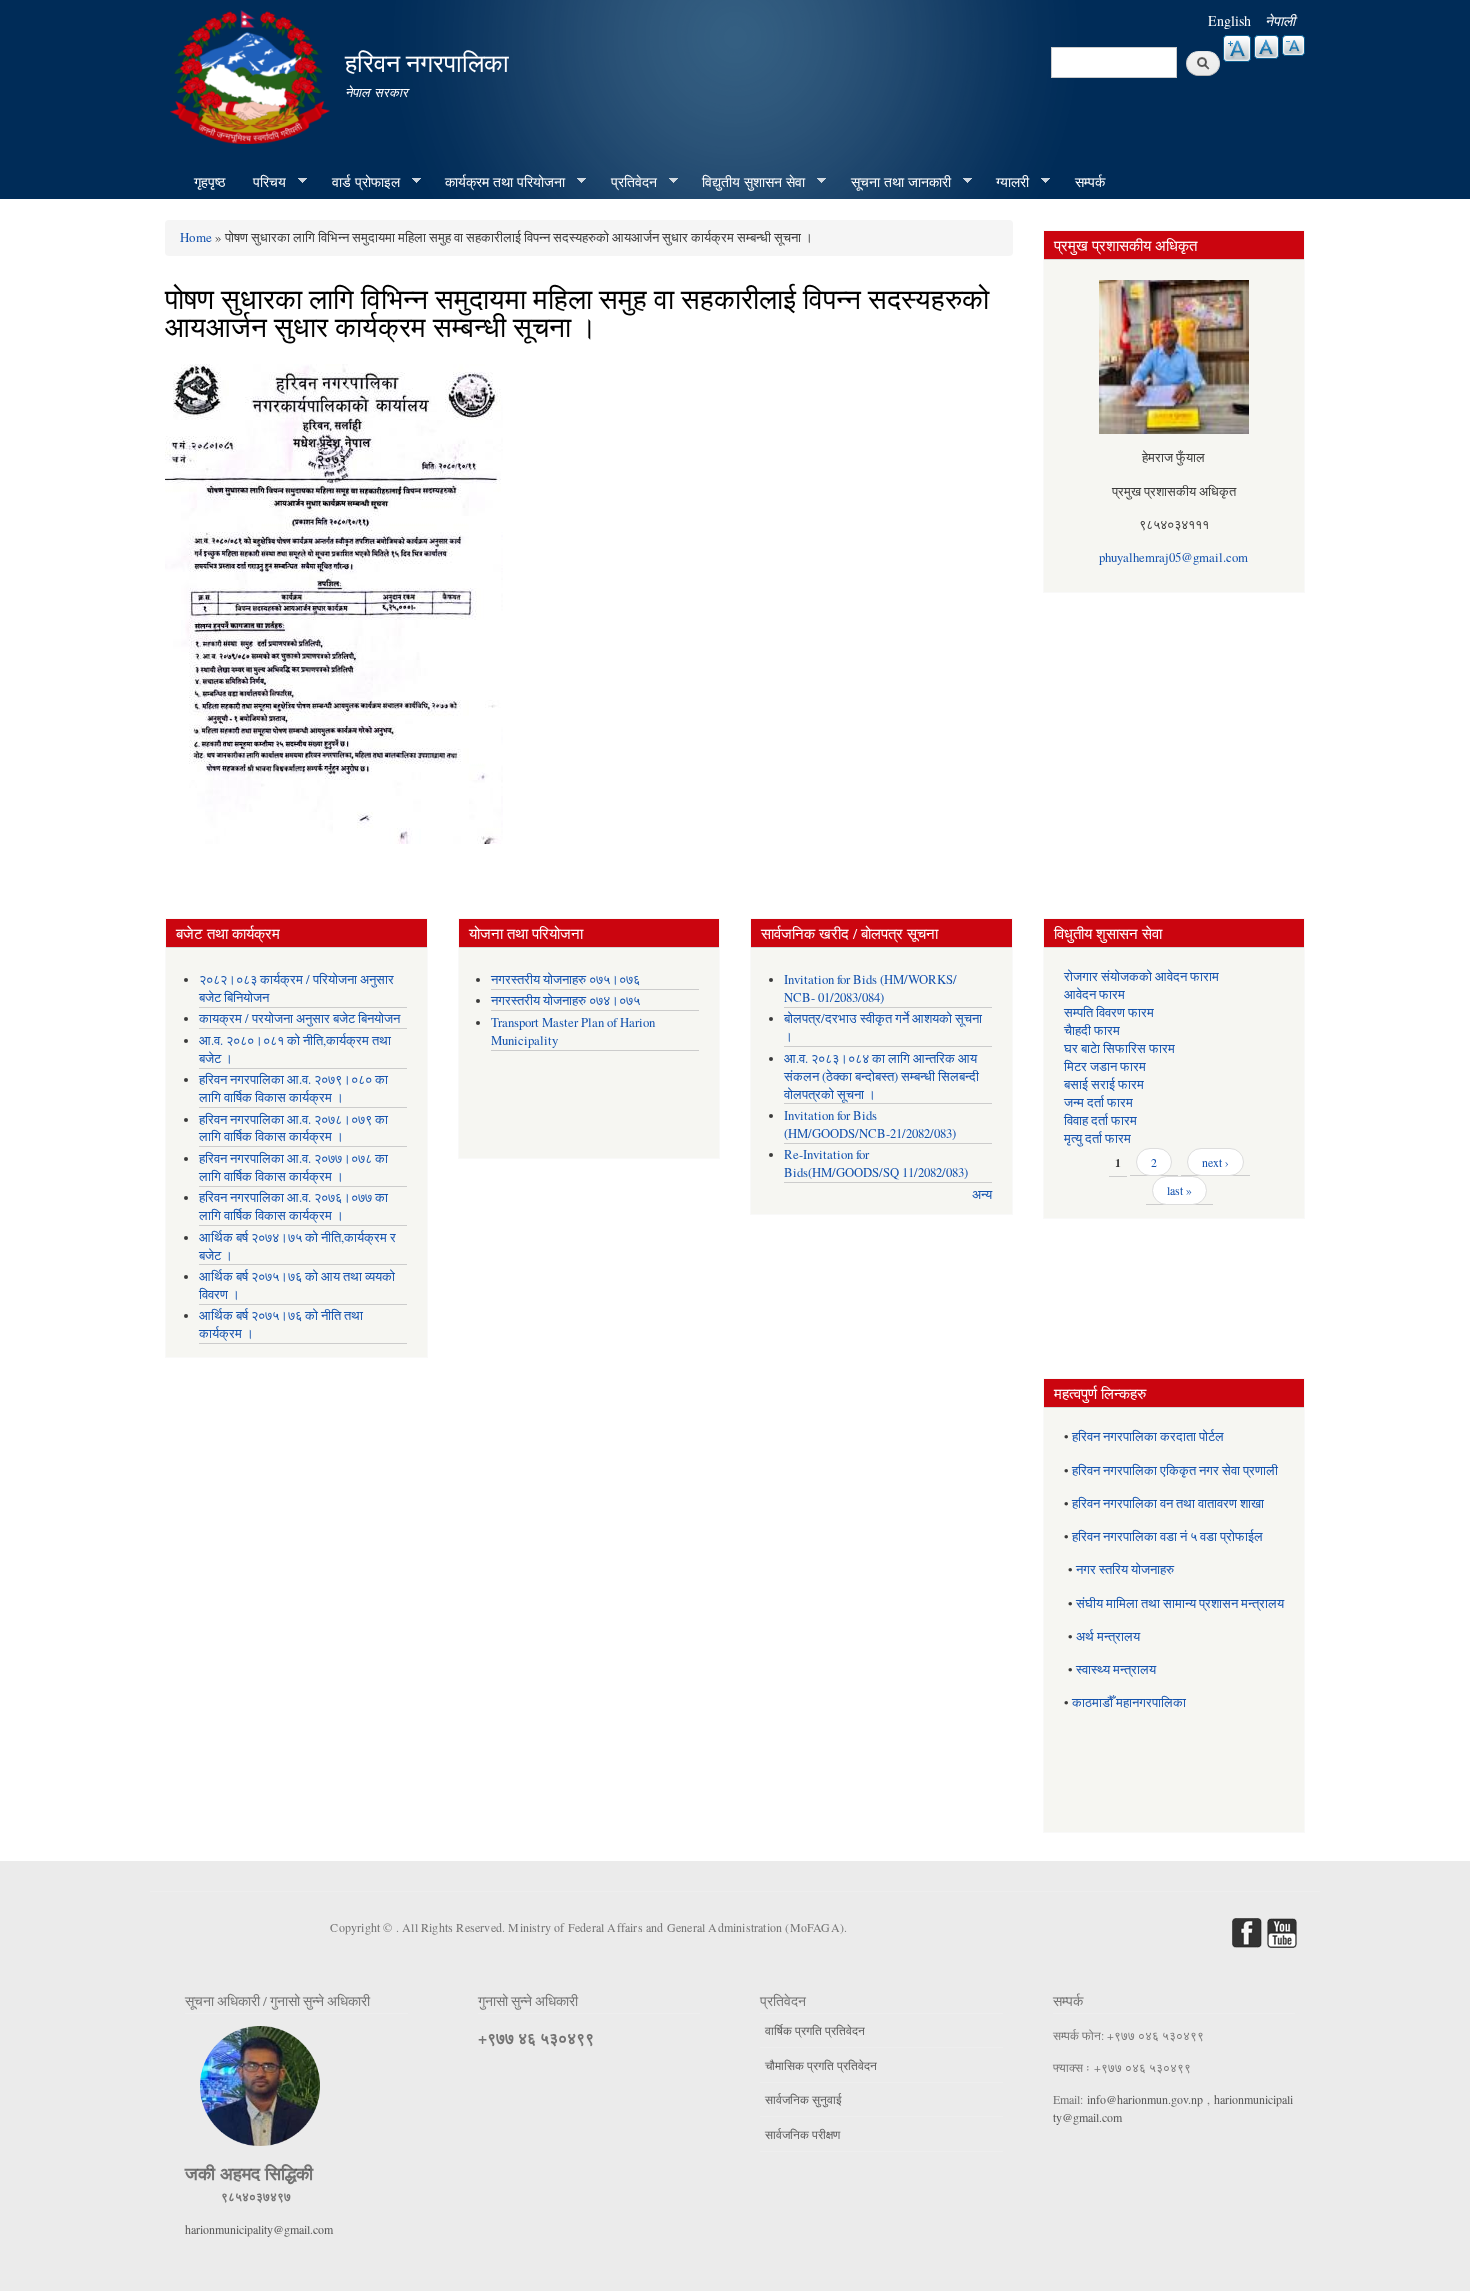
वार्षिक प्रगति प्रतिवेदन (815, 2030)
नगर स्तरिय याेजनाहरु (1125, 1569)
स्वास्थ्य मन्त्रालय (1116, 1669)
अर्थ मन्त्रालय (1108, 1636)
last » (1179, 1190)
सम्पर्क (1090, 181)
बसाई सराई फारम (1104, 1084)
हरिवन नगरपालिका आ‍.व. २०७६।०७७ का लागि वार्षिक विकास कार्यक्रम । (293, 1206)
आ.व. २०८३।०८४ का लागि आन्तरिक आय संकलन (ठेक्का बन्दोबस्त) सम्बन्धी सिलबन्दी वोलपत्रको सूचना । (881, 1076)
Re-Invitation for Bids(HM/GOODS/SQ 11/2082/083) (876, 1163)
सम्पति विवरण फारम (1109, 1012)
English (1229, 20)
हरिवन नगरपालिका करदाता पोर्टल (1148, 1436)
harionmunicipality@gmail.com (259, 2229)
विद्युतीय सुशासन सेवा (746, 182)
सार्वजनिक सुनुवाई (803, 2099)
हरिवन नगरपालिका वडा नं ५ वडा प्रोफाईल (1167, 1536)
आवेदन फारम (1094, 994)
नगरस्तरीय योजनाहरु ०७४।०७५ (565, 1000)
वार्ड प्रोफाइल (359, 182)
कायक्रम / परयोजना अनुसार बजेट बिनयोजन (299, 1018)
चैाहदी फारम (1092, 1030)
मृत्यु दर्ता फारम (1097, 1138)
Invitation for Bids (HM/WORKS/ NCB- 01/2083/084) (870, 988)
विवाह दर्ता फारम (1100, 1120)
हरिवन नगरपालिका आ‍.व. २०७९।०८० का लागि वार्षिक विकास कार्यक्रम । (293, 1088)
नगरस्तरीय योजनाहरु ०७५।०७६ (565, 979)
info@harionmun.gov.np (1145, 2099)
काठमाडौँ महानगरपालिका (1129, 1702)
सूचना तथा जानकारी (894, 182)
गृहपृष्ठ (209, 181)
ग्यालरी (1005, 182)
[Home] (252, 74)
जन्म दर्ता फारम (1098, 1102)
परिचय (262, 182)
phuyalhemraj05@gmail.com (1173, 557)
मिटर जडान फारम (1105, 1066)
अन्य (982, 1194)
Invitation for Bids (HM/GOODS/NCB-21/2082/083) (870, 1124)
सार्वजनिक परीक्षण (802, 2134)
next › (1215, 1162)
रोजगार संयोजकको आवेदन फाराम (1141, 976)
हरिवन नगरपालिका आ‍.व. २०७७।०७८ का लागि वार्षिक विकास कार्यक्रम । (293, 1167)
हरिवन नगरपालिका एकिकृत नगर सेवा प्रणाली (1175, 1470)
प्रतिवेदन (627, 182)
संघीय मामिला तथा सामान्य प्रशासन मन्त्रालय (1180, 1603)
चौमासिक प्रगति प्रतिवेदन (821, 2065)
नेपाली (1280, 20)
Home (196, 237)
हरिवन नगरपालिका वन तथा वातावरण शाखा (1168, 1503)
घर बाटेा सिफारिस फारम (1119, 1048)
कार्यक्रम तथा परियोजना (498, 182)
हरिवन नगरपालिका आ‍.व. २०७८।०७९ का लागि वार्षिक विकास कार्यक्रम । (293, 1128)
